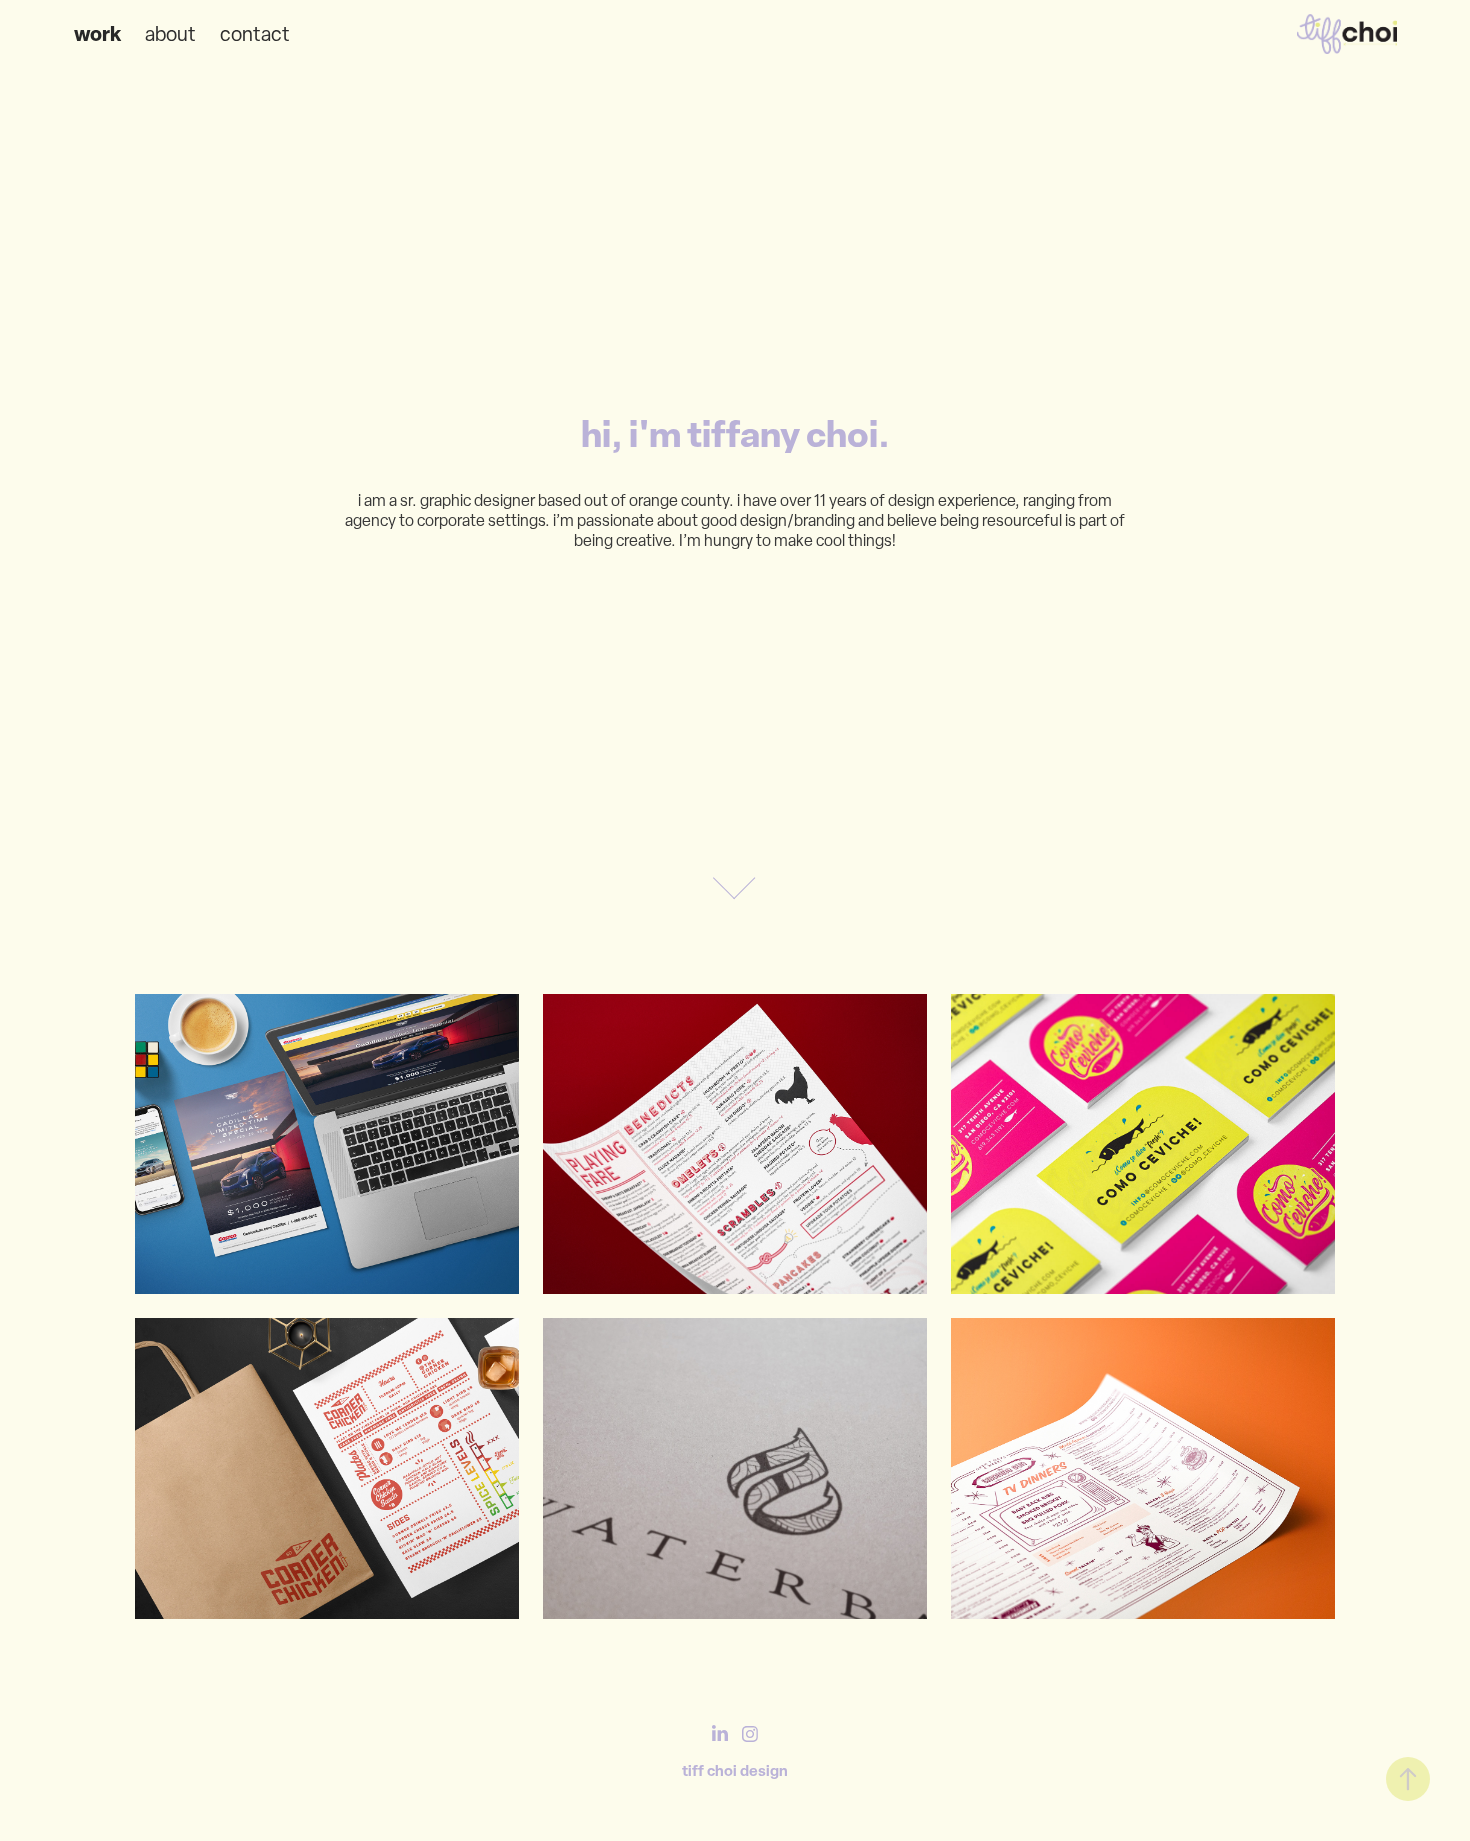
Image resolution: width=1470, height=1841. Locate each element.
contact (255, 34)
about (170, 34)
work (97, 33)
